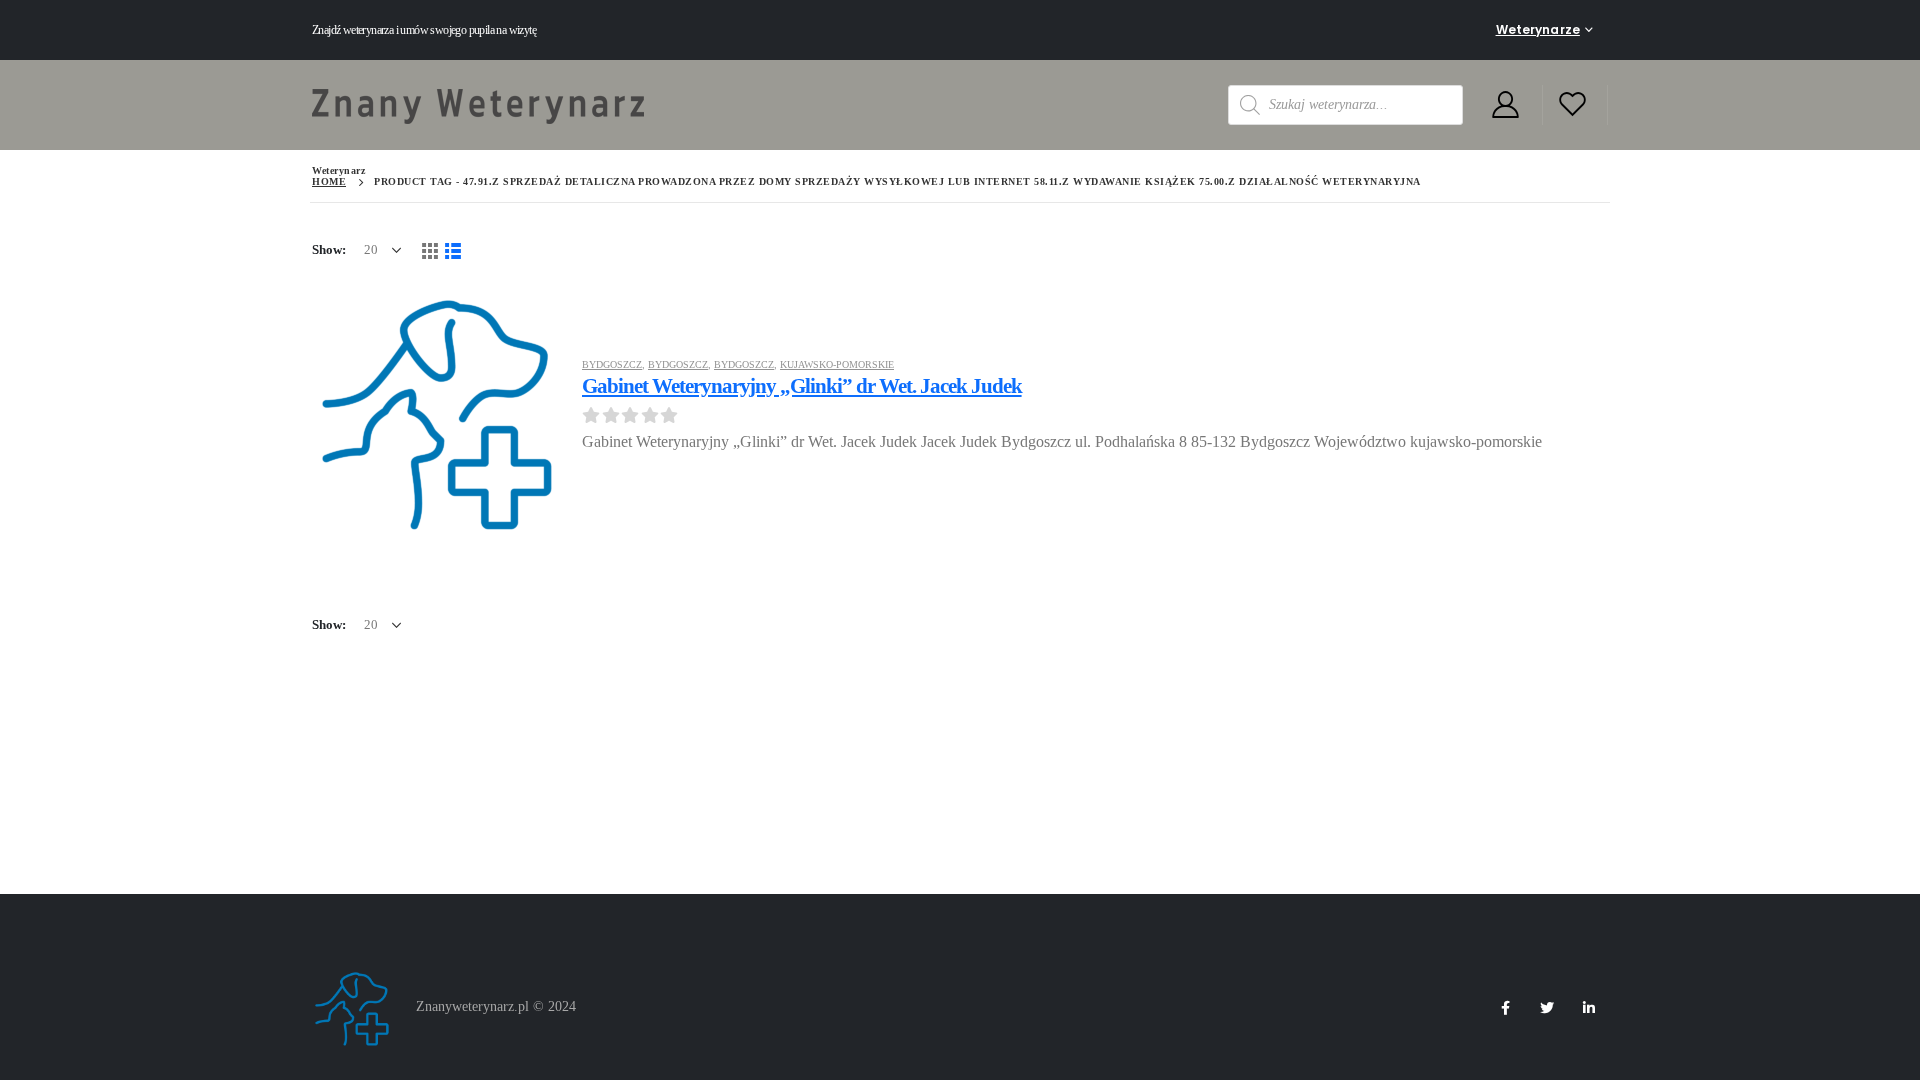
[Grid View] (429, 249)
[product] (437, 412)
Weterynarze (1538, 29)
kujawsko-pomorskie (837, 364)
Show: (329, 249)
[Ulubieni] (1573, 105)
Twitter (1547, 1008)
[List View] (452, 249)
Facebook (1505, 1008)
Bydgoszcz (612, 364)
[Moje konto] (1505, 105)
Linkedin (1589, 1008)
